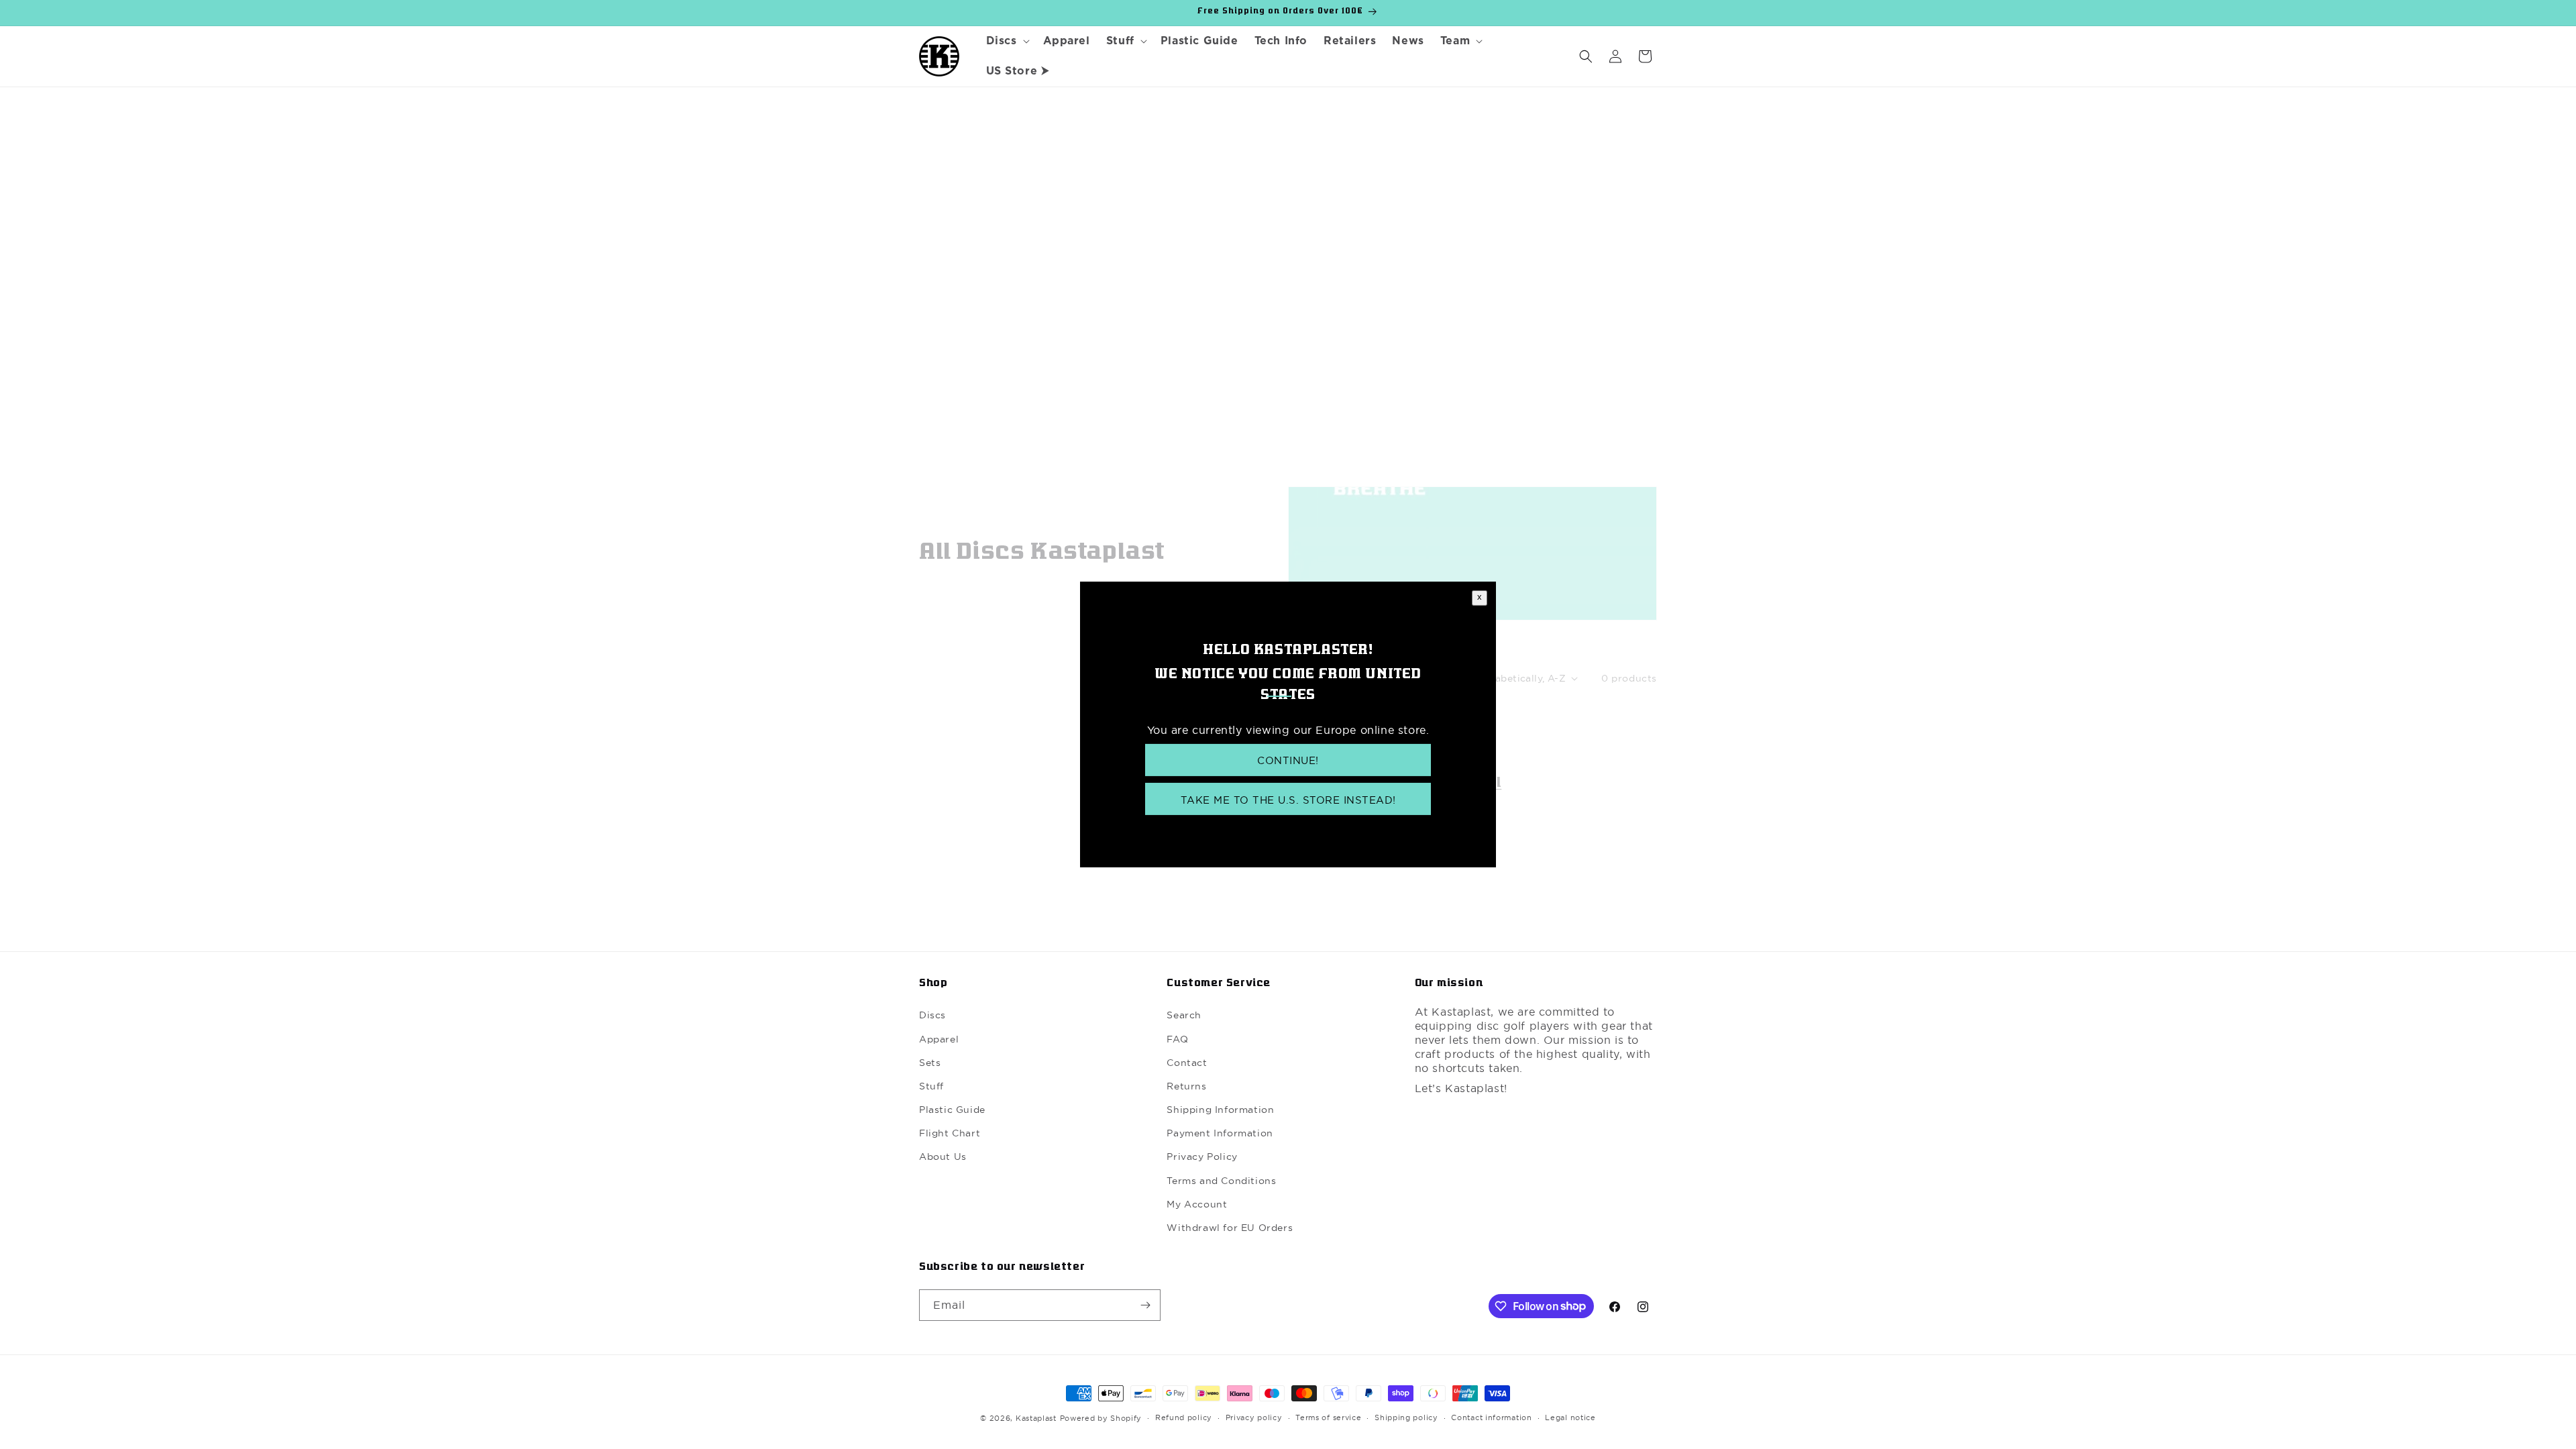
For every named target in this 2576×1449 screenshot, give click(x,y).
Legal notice (1570, 1417)
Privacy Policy (1202, 1157)
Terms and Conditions (1221, 1181)
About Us (943, 1157)
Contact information (1491, 1417)
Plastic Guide (952, 1110)
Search (1184, 1015)
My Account (1197, 1204)
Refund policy (1184, 1417)
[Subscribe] (1145, 1305)
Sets (930, 1063)
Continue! (1288, 760)
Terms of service (1328, 1417)
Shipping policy (1406, 1417)
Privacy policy (1254, 1417)
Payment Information (1220, 1133)
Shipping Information (1220, 1110)
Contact (1187, 1063)
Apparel (939, 1039)
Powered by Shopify (1101, 1418)
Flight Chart (950, 1133)
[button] (1007, 41)
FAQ (1177, 1039)
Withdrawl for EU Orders (1230, 1228)
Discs (932, 1015)
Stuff (931, 1086)
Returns (1186, 1086)
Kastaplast (1036, 1418)
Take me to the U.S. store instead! (1288, 800)
